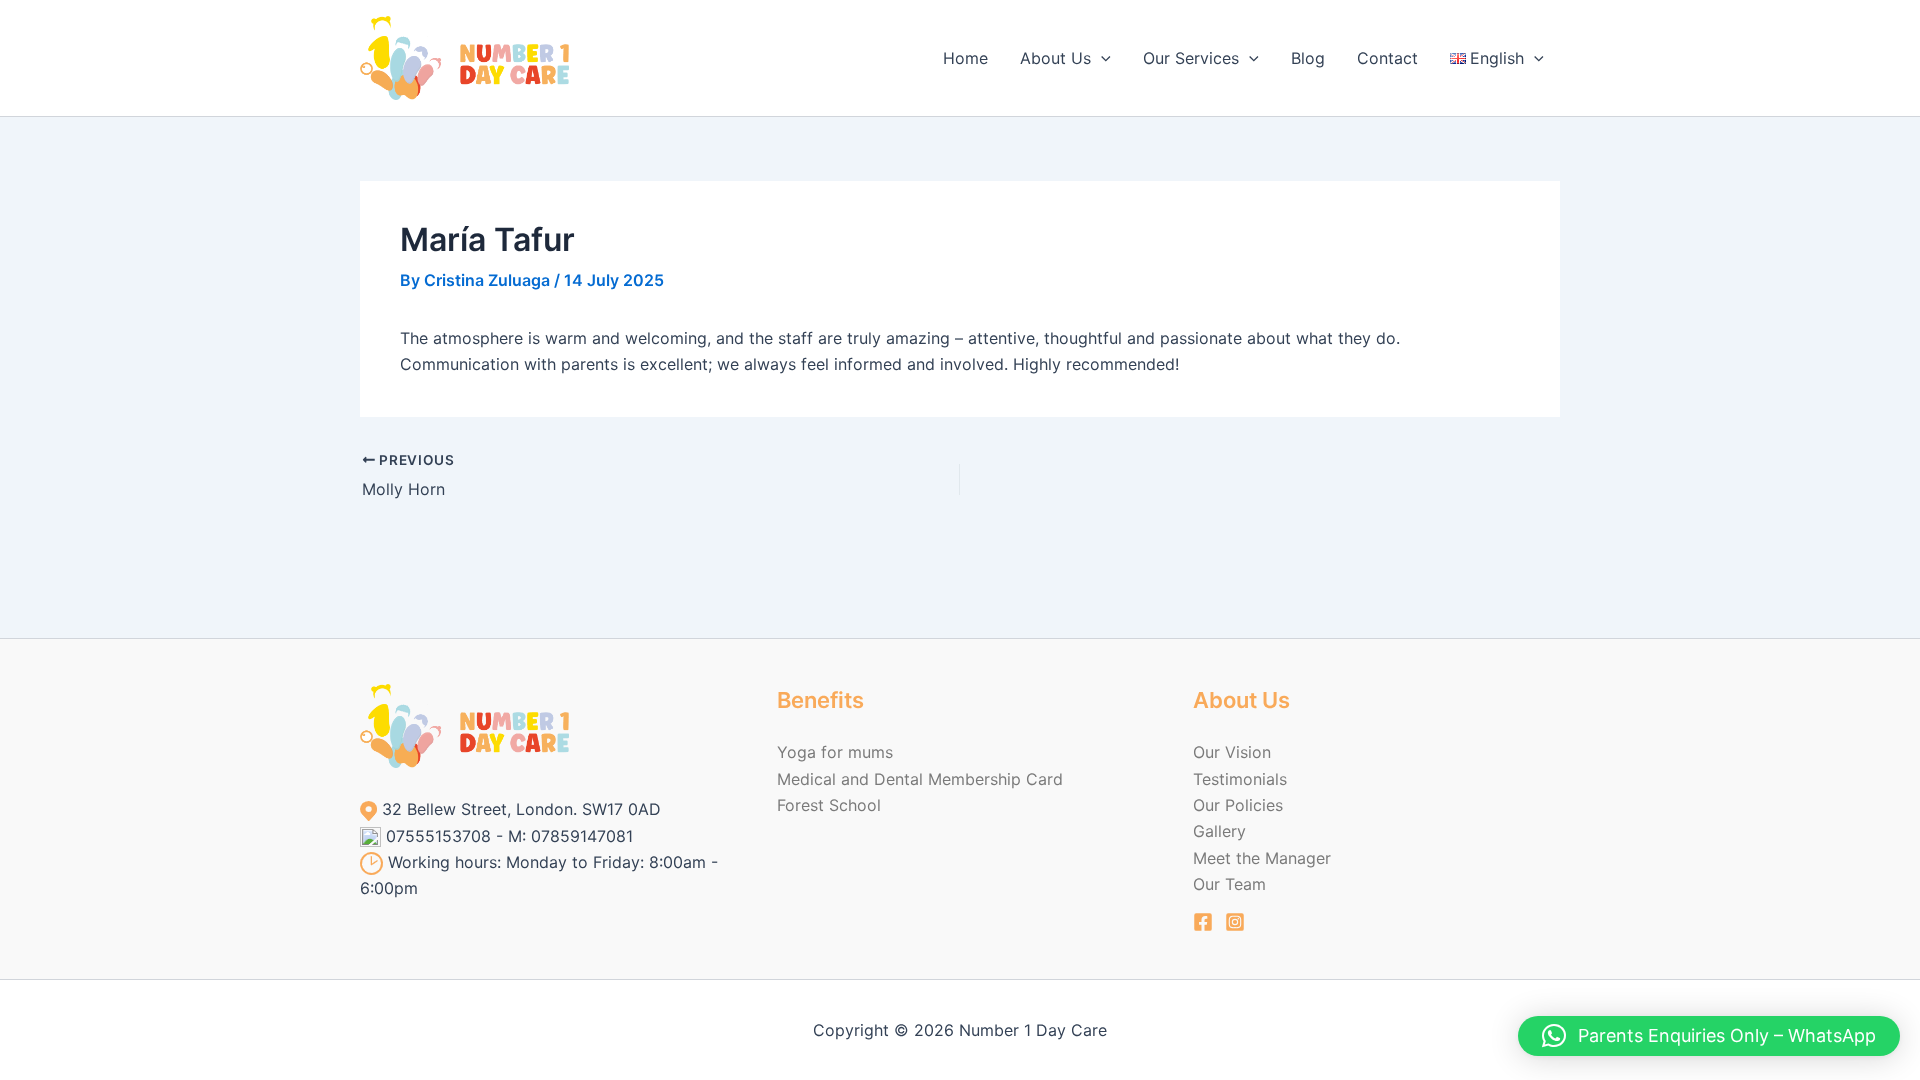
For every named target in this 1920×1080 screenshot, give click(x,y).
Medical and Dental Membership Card (920, 779)
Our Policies (1238, 805)
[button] (1101, 58)
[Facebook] (1203, 922)
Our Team (1229, 884)
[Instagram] (1235, 922)
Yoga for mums (835, 752)
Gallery (1219, 831)
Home (965, 58)
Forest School (829, 805)
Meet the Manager (1262, 858)
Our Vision (1232, 752)
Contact (1387, 58)
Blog (1308, 58)
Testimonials (1240, 779)
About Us (1055, 58)
